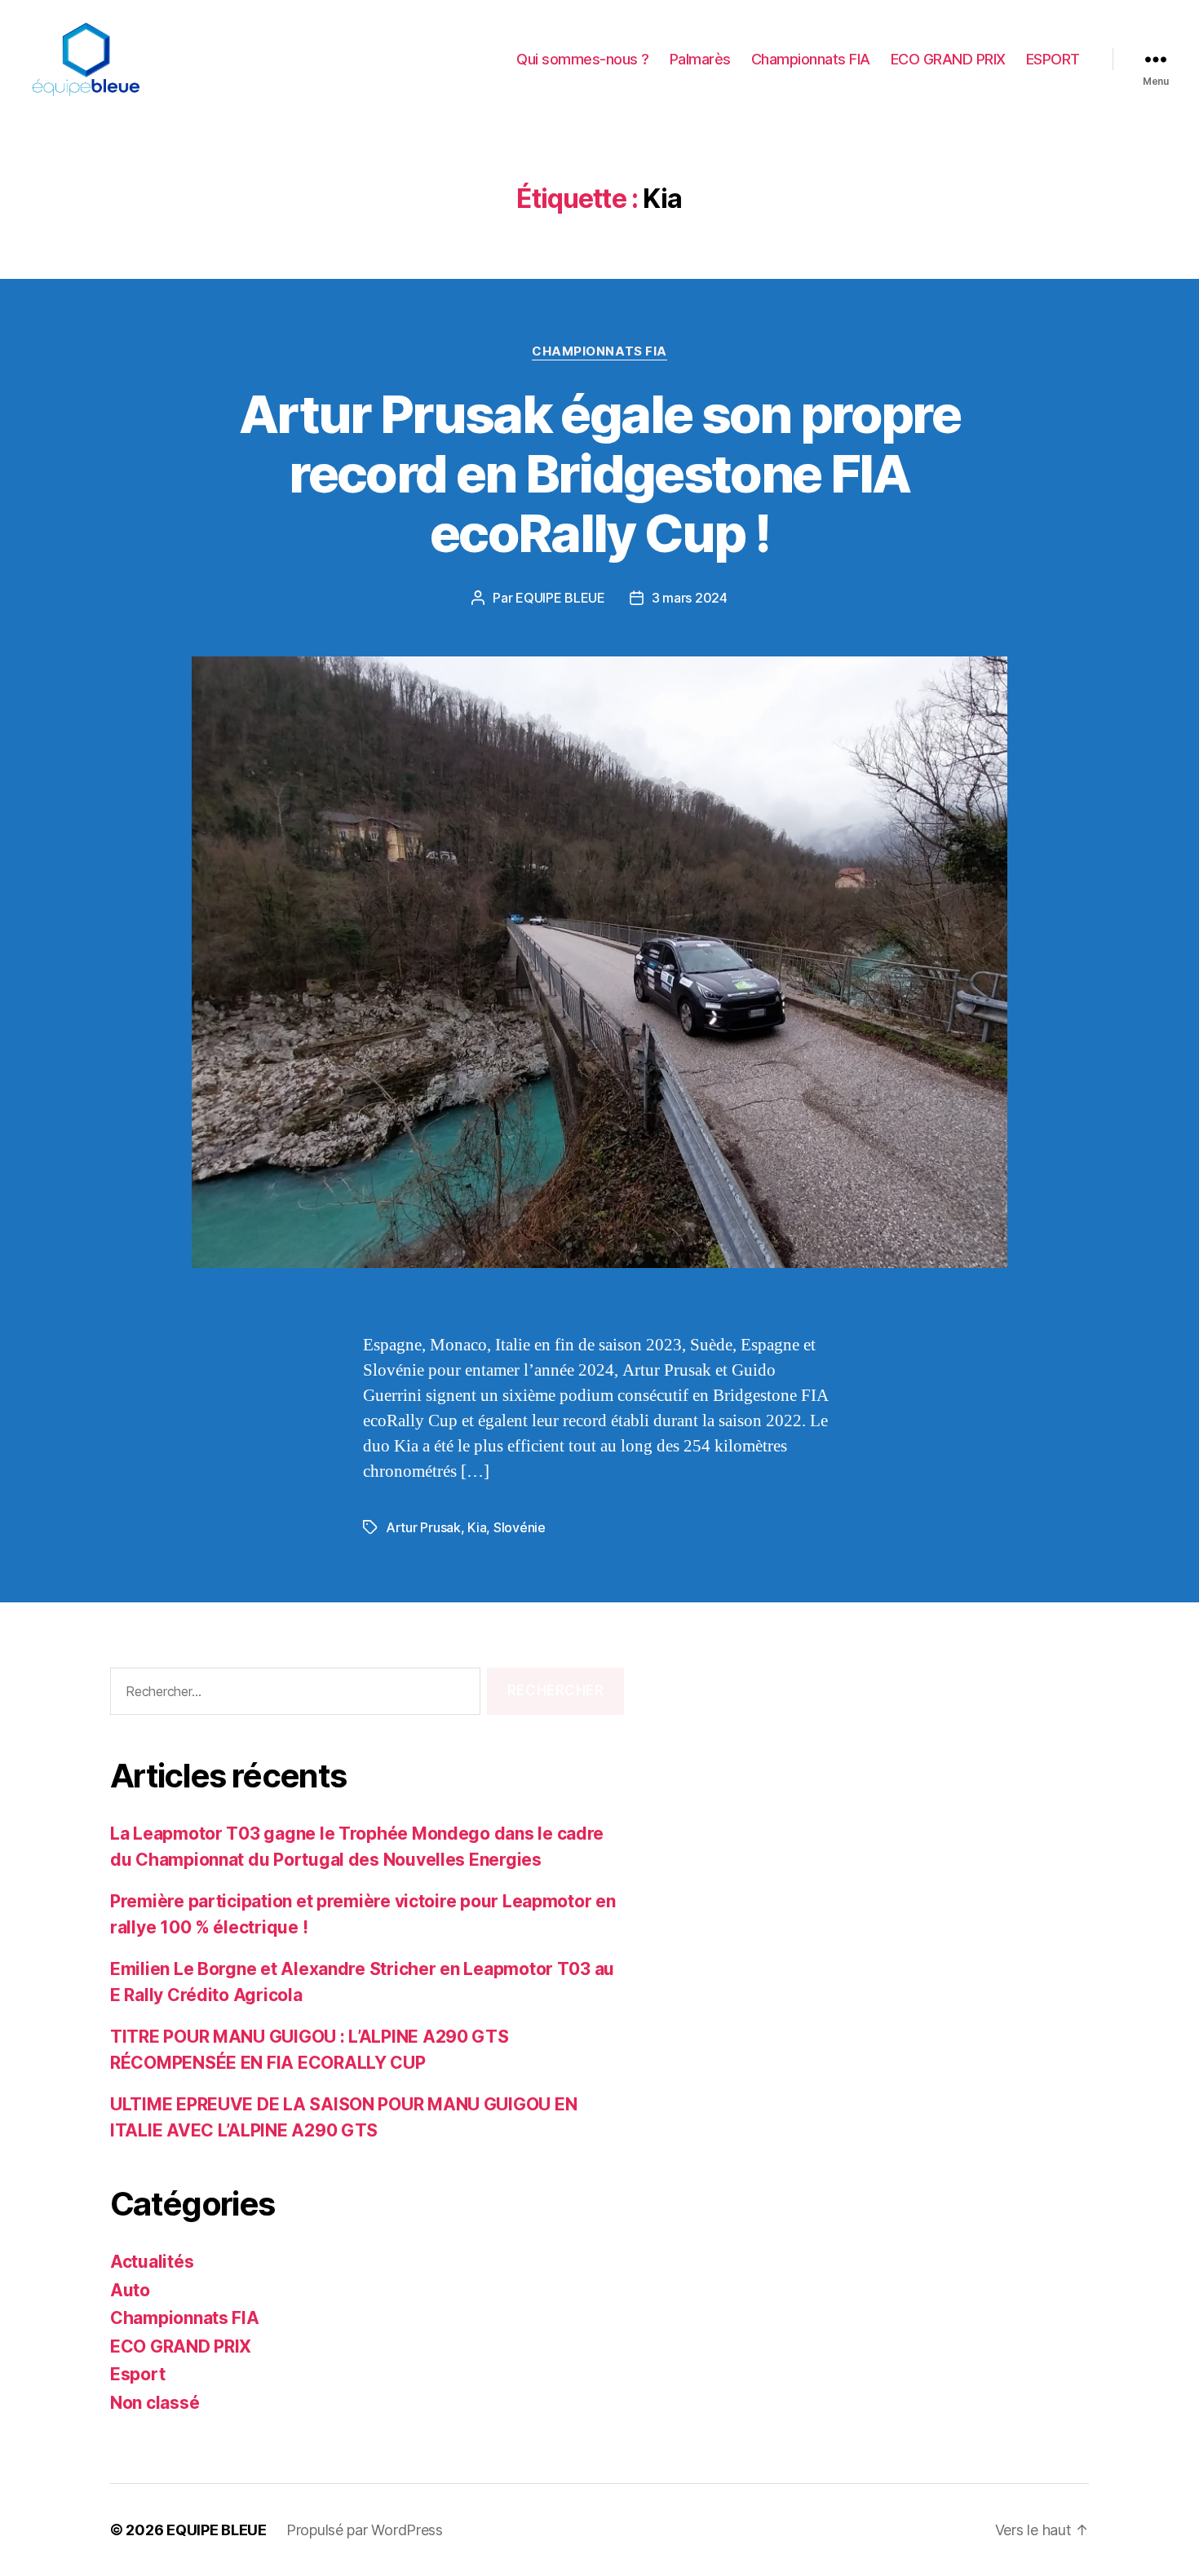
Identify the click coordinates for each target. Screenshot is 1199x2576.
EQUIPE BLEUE (560, 598)
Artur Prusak (423, 1527)
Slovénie (520, 1527)
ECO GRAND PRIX (948, 59)
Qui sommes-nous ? (583, 59)
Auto (130, 2290)
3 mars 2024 (690, 598)
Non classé (155, 2403)
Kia (477, 1527)
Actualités (152, 2262)
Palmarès (700, 59)
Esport (137, 2374)
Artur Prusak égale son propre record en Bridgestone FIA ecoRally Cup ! (599, 473)
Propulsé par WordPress (365, 2530)
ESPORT (1053, 59)
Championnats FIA (811, 59)
